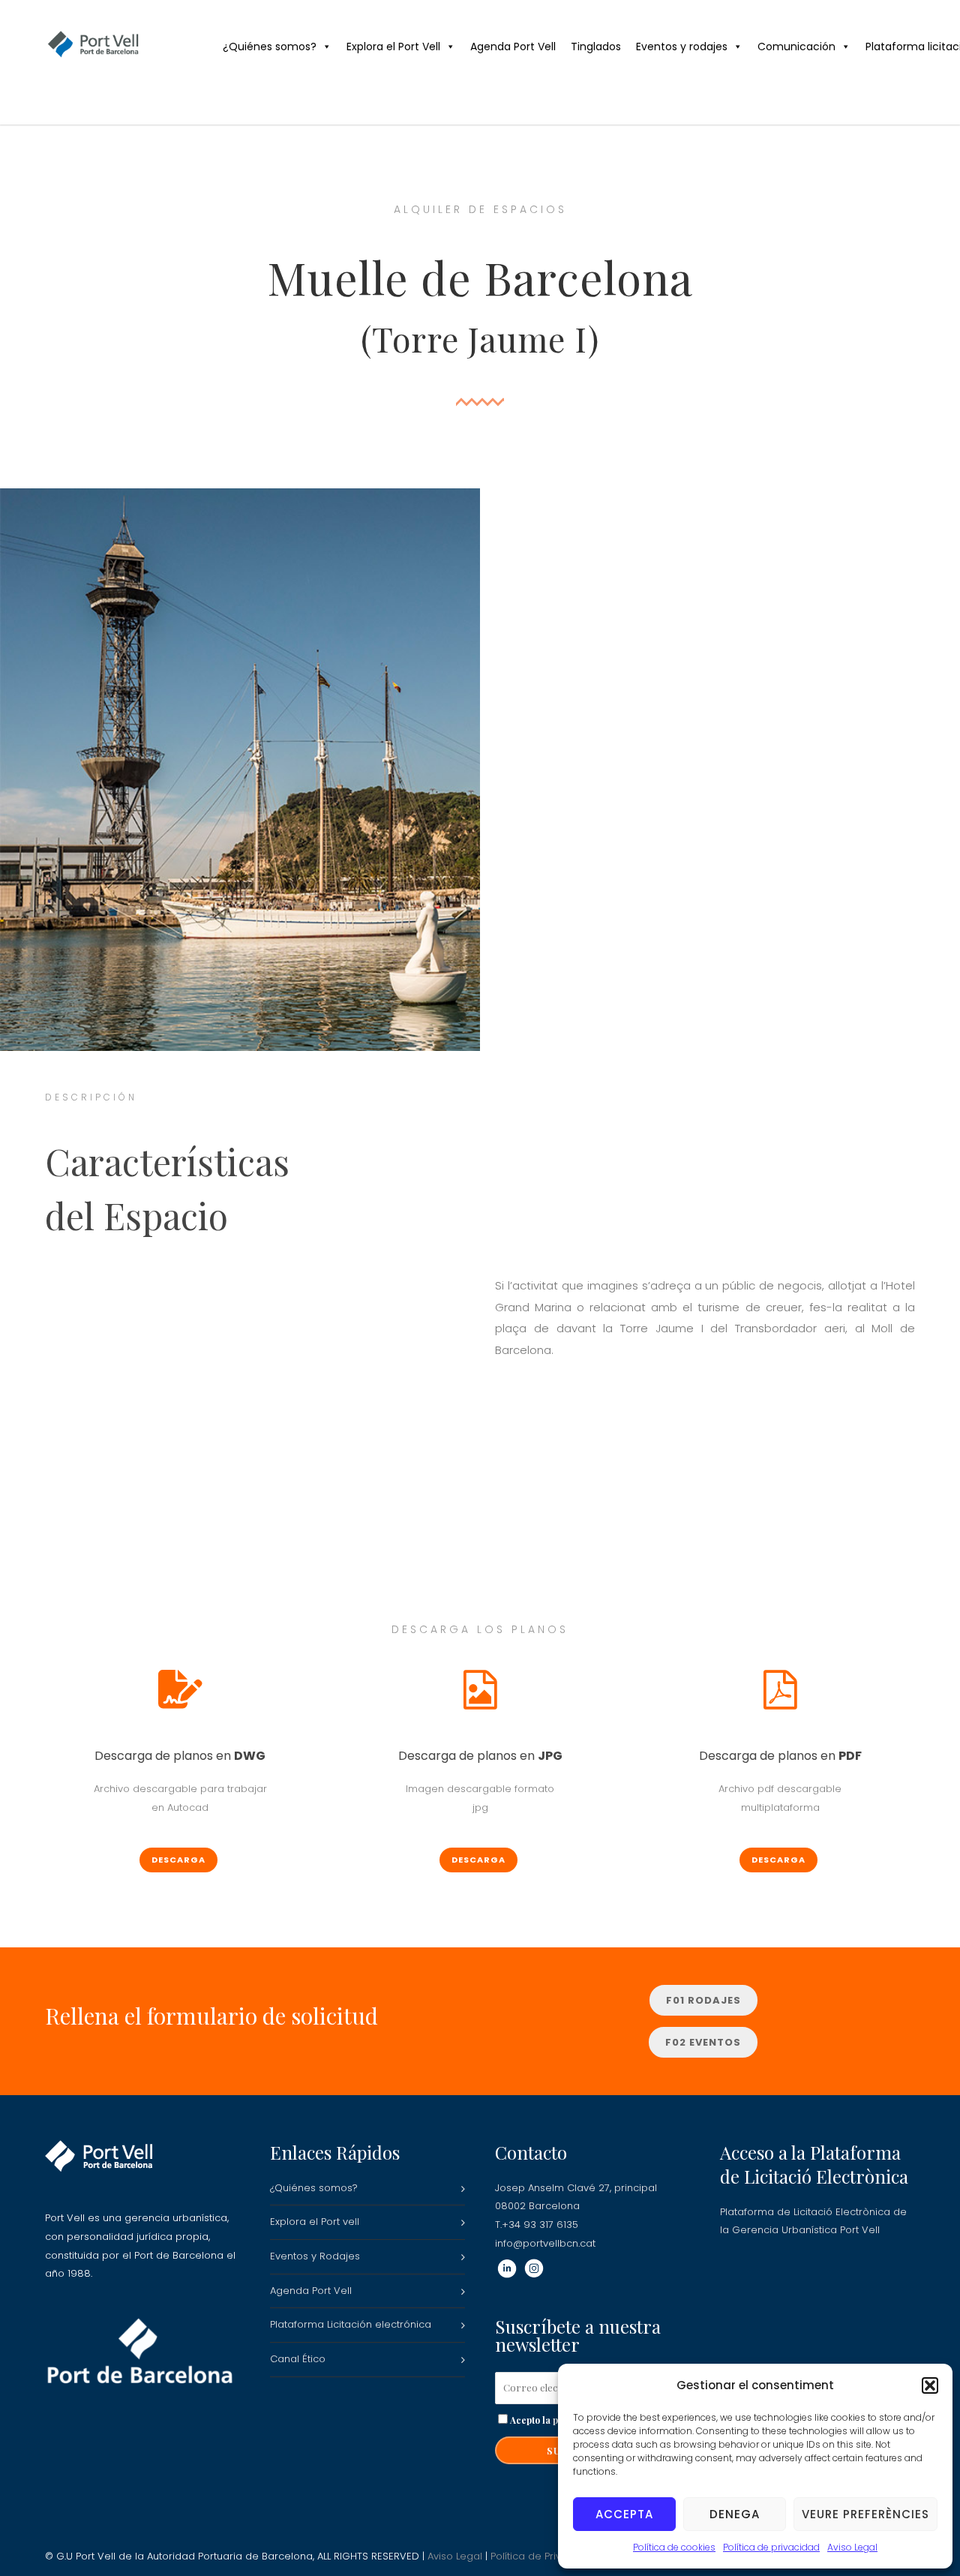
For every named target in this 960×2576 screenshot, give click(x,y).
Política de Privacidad (543, 2556)
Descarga (178, 1860)
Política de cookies (674, 2547)
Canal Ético (298, 2359)
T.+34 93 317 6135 (537, 2225)
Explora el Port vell (315, 2222)
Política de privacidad (771, 2547)
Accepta (624, 2514)
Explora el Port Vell (393, 47)
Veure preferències (865, 2514)
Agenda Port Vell (513, 47)
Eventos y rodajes (682, 47)
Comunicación (796, 47)
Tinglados (596, 47)
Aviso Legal (852, 2547)
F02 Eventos (703, 2042)
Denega (735, 2514)
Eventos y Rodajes (315, 2256)
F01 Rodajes (703, 2000)
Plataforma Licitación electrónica (351, 2324)
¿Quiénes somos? (270, 47)
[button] (930, 2385)
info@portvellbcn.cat (545, 2243)
